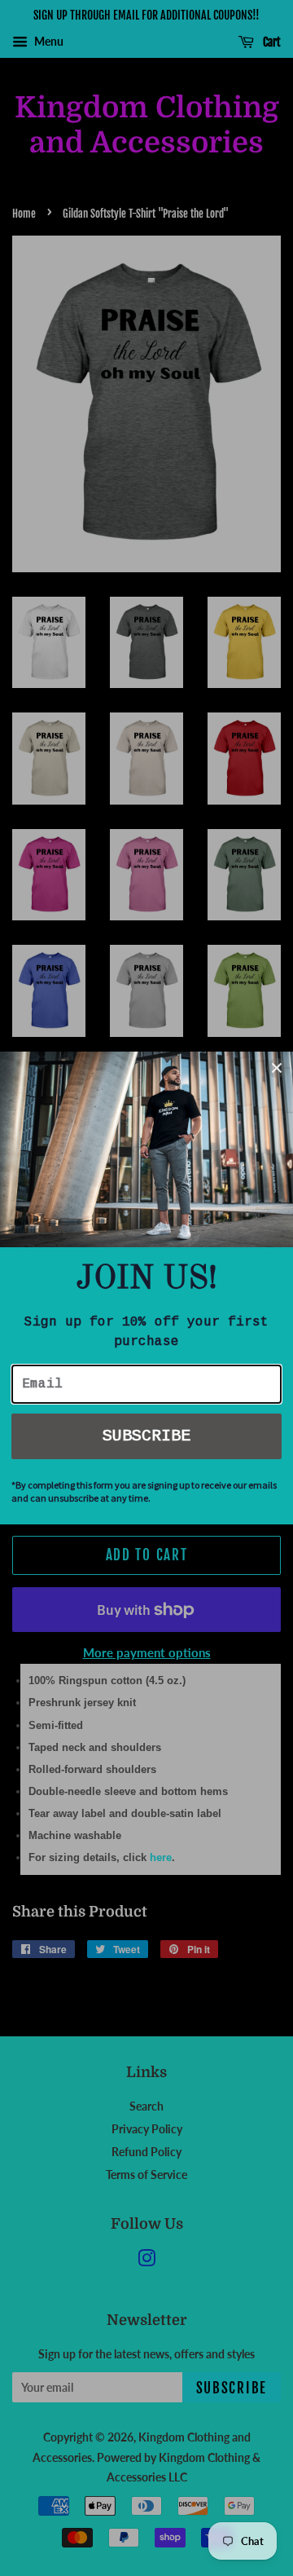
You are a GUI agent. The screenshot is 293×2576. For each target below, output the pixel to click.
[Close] (277, 1068)
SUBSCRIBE (146, 1436)
